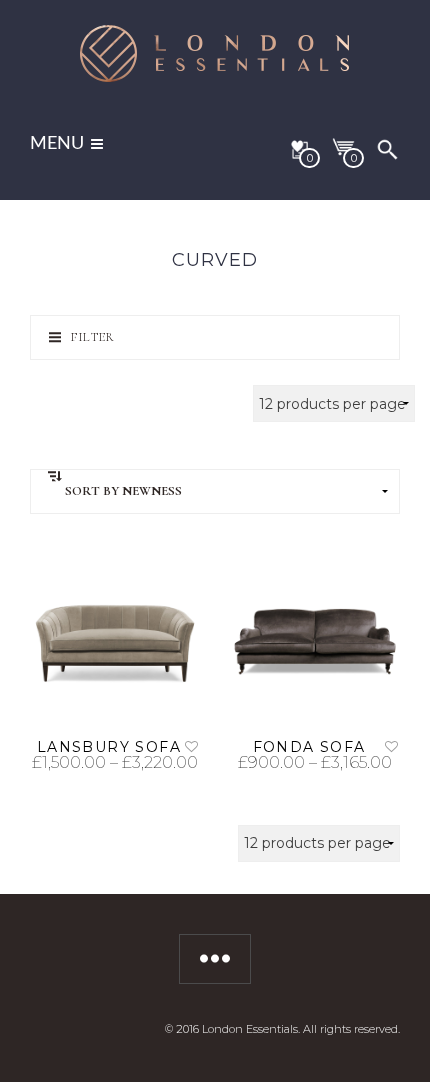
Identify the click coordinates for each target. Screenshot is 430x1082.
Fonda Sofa (309, 747)
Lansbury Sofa (109, 747)
